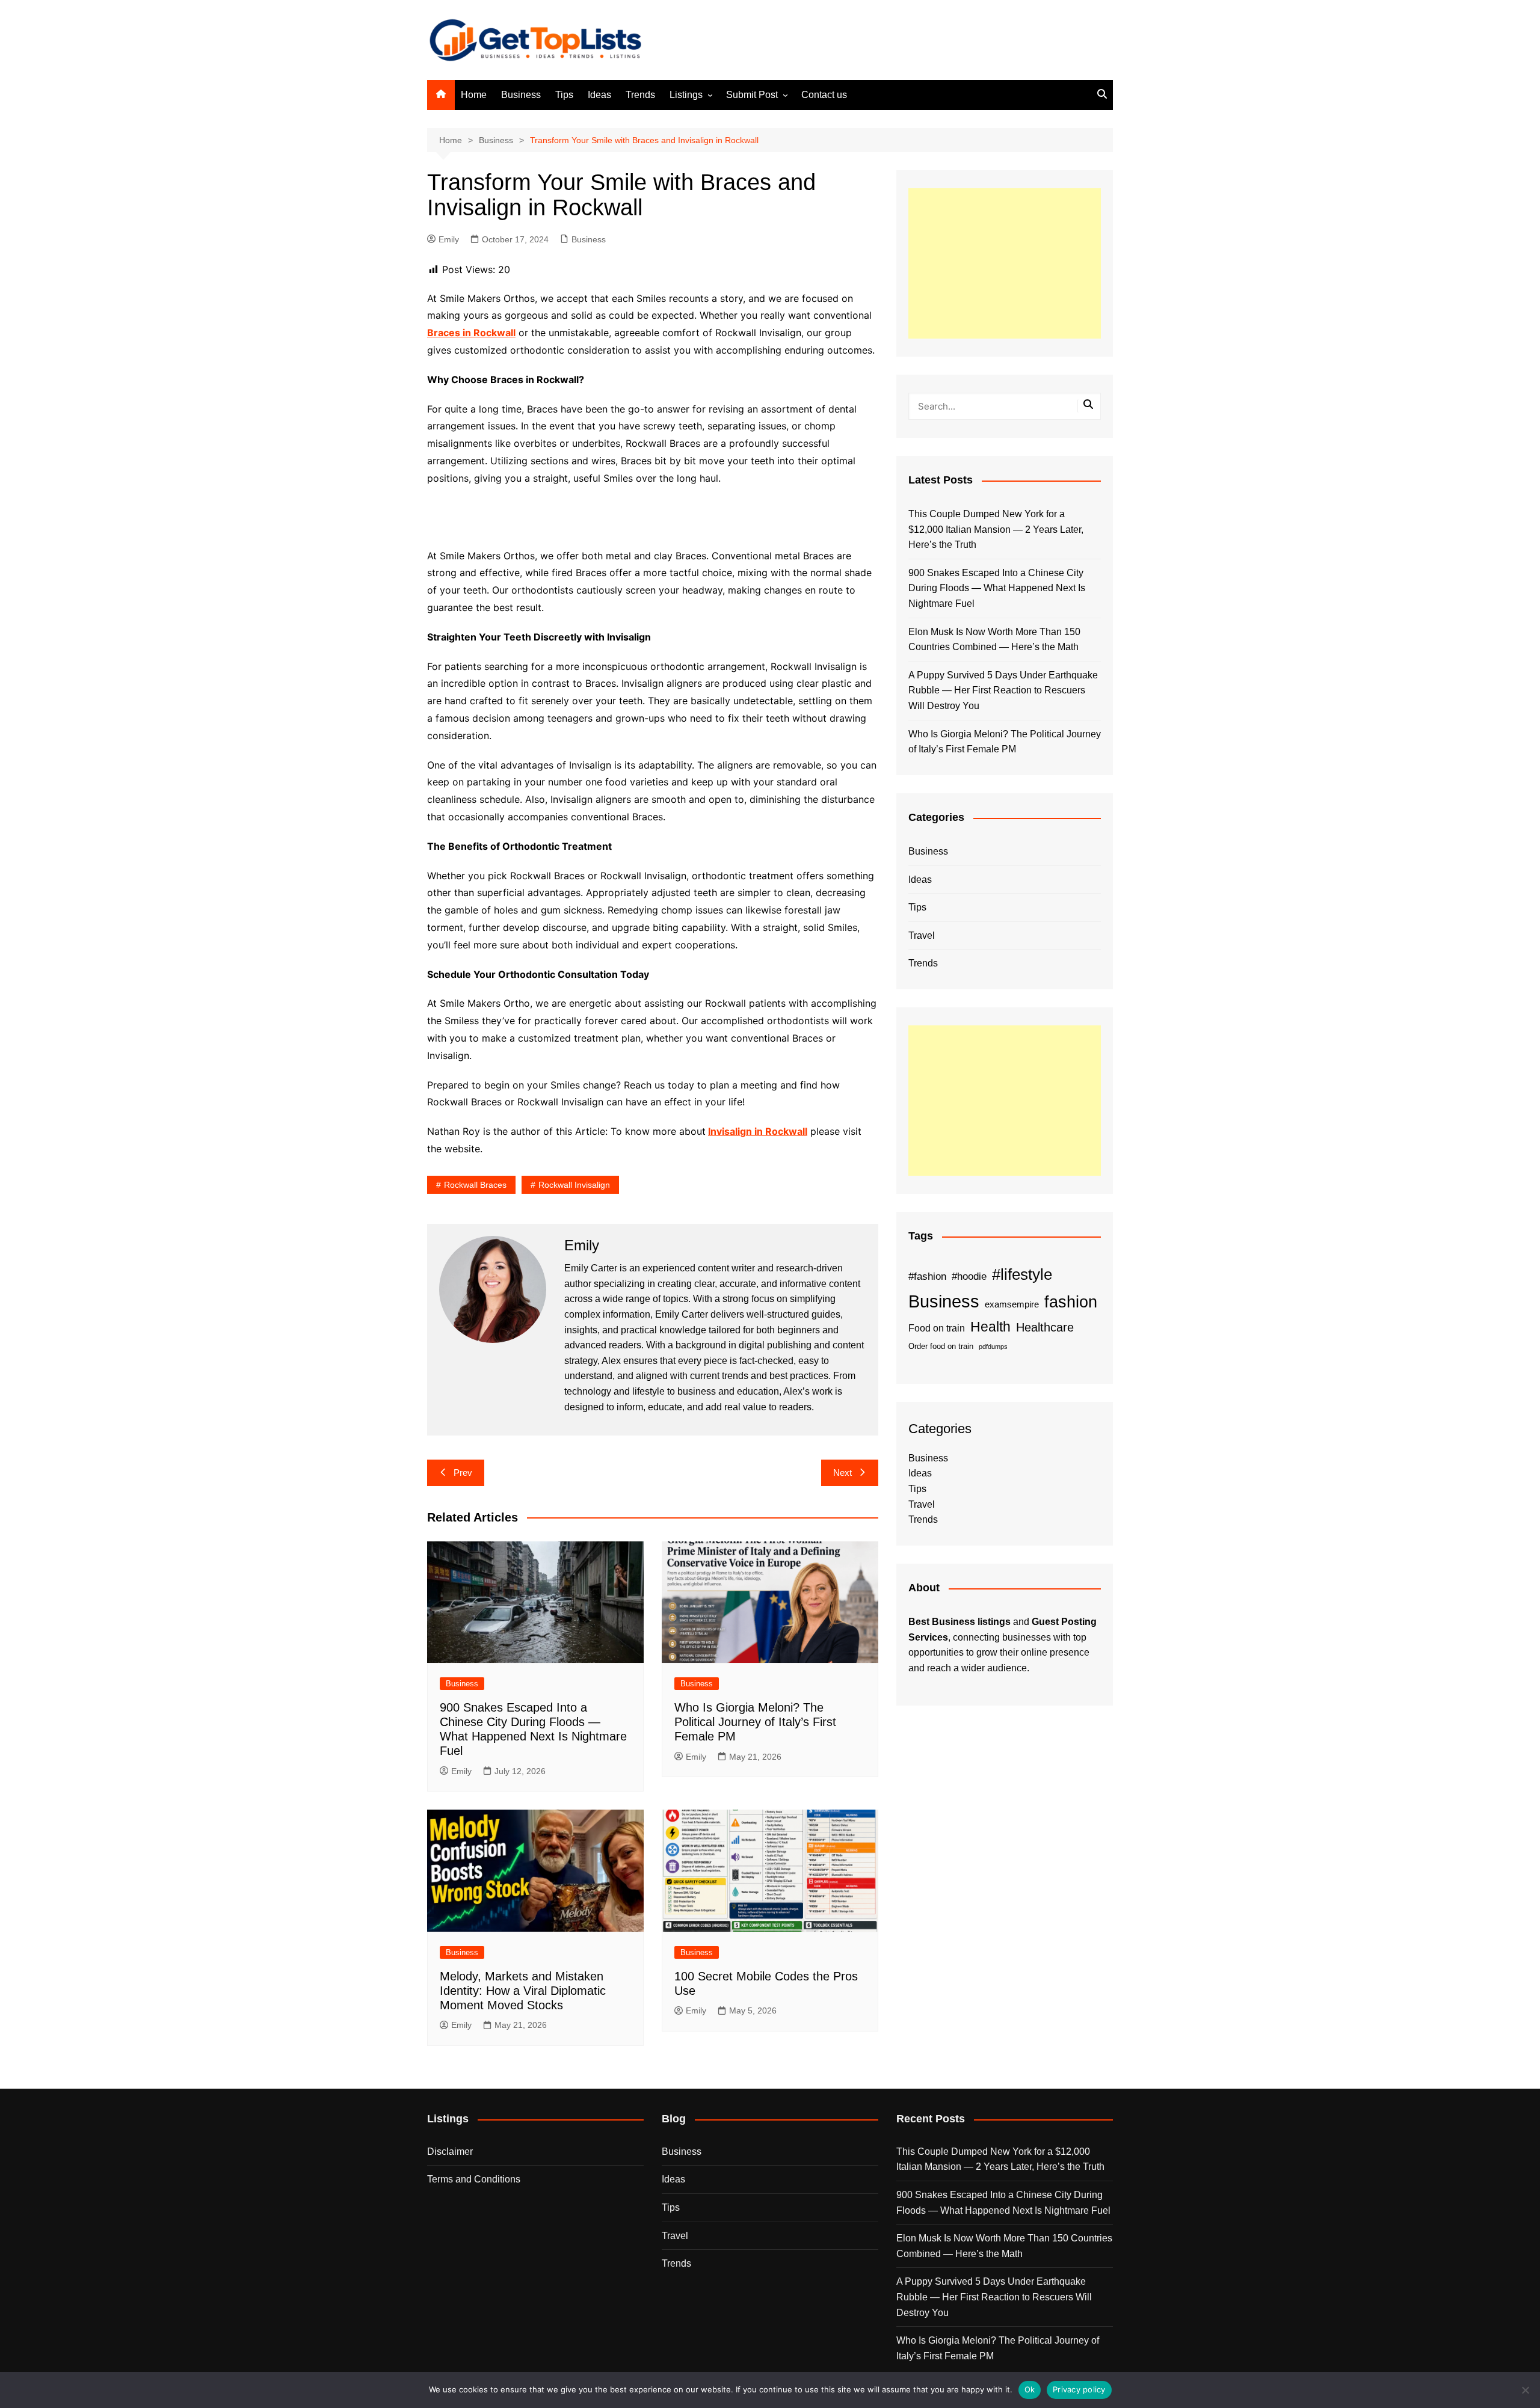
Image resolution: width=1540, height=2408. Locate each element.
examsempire (1012, 1304)
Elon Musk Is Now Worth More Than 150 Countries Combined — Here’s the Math (994, 640)
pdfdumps (993, 1347)
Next (842, 1473)
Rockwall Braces (475, 1185)
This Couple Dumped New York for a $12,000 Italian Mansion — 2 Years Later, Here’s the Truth (996, 529)
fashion (1071, 1302)
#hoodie (969, 1276)
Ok (1030, 2389)
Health (990, 1327)
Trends (640, 95)
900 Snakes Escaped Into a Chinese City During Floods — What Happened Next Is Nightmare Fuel (997, 588)
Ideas (599, 95)
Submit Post (752, 95)
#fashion (927, 1276)
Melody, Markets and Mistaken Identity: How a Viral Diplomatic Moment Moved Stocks (523, 1991)
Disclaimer (450, 2152)
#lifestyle (1022, 1274)
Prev (463, 1473)
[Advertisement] (1005, 263)
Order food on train (941, 1346)
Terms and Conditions (474, 2179)
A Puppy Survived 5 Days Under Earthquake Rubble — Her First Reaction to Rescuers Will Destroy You (1003, 690)
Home (474, 95)
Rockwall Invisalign (574, 1185)
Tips (564, 95)
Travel (922, 935)
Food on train (937, 1328)
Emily (449, 239)
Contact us (824, 95)
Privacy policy (1079, 2389)
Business (521, 95)
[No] (1525, 2390)
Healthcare (1045, 1327)
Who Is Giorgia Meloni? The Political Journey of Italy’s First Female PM (755, 1722)
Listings (686, 95)
